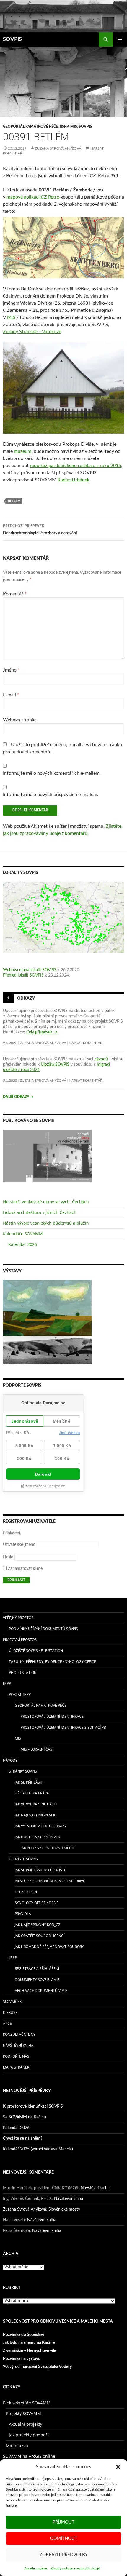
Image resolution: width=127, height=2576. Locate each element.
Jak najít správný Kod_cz (38, 1925)
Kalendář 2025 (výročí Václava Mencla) (38, 2149)
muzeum (23, 451)
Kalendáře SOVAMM (23, 1234)
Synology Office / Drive (37, 1903)
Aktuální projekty (26, 2424)
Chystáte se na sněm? (23, 2139)
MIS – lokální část (38, 1749)
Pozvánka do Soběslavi (23, 2335)
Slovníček (12, 2001)
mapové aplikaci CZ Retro (34, 197)
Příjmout (63, 2522)
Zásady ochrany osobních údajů (75, 2568)
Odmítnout (64, 2539)
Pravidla (23, 1914)
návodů (101, 1059)
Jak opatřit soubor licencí (40, 1936)
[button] (118, 2467)
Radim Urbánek (74, 480)
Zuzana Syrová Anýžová (58, 148)
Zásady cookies (36, 2568)
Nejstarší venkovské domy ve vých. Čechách (46, 1202)
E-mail (11, 695)
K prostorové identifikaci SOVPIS (33, 2107)
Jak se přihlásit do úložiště (40, 1870)
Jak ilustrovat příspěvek (37, 1837)
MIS (74, 127)
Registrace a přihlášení (37, 1969)
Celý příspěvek (42, 1032)
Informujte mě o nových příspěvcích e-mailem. (51, 795)
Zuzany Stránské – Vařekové (32, 332)
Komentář (15, 594)
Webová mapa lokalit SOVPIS (30, 970)
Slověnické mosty (64, 2209)
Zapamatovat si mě (25, 1569)
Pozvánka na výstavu (22, 2359)
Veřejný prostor (18, 1618)
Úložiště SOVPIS (23, 1859)
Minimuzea (17, 2445)
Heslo (8, 1557)
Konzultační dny (19, 2034)
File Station (26, 1892)
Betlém (14, 501)
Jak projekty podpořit (29, 2435)
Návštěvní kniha (18, 2045)
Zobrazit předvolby (64, 2555)
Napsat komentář (86, 1043)
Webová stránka (20, 720)
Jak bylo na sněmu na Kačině (29, 2343)
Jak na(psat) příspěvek (35, 1815)
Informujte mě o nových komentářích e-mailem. (52, 773)
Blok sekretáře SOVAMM (27, 2403)
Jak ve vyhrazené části (36, 1804)
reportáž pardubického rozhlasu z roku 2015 (75, 466)
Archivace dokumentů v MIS (41, 1991)
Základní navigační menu (120, 39)
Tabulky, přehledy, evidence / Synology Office (52, 1662)
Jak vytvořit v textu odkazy (41, 1826)
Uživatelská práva (32, 1793)
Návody (10, 1760)
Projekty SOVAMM (23, 2413)
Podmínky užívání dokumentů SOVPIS (43, 1629)
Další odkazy (18, 1097)
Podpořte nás (16, 2056)
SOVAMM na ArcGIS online (29, 2456)
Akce (7, 2023)
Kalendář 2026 (23, 1244)
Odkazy (26, 998)
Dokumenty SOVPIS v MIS (37, 1980)
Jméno (11, 670)
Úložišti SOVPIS (55, 1065)
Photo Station (23, 1673)
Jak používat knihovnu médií (47, 1848)
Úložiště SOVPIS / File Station (36, 1651)
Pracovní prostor (20, 1640)
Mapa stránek (16, 2067)
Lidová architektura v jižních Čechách (40, 1212)
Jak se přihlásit (29, 1782)
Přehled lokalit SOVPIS (23, 975)
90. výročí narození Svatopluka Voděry (37, 2367)
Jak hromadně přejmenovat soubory (49, 1947)
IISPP (64, 127)
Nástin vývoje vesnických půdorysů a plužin (46, 1223)
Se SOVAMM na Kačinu (25, 2117)
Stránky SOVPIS (23, 1771)
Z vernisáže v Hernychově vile (30, 2351)
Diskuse (10, 2012)
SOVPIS (12, 39)
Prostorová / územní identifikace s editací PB (63, 1727)
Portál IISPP (20, 1694)
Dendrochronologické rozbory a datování (40, 530)
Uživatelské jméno (19, 1545)
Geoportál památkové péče (30, 127)
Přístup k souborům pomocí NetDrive (50, 1881)
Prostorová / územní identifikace (52, 1716)
